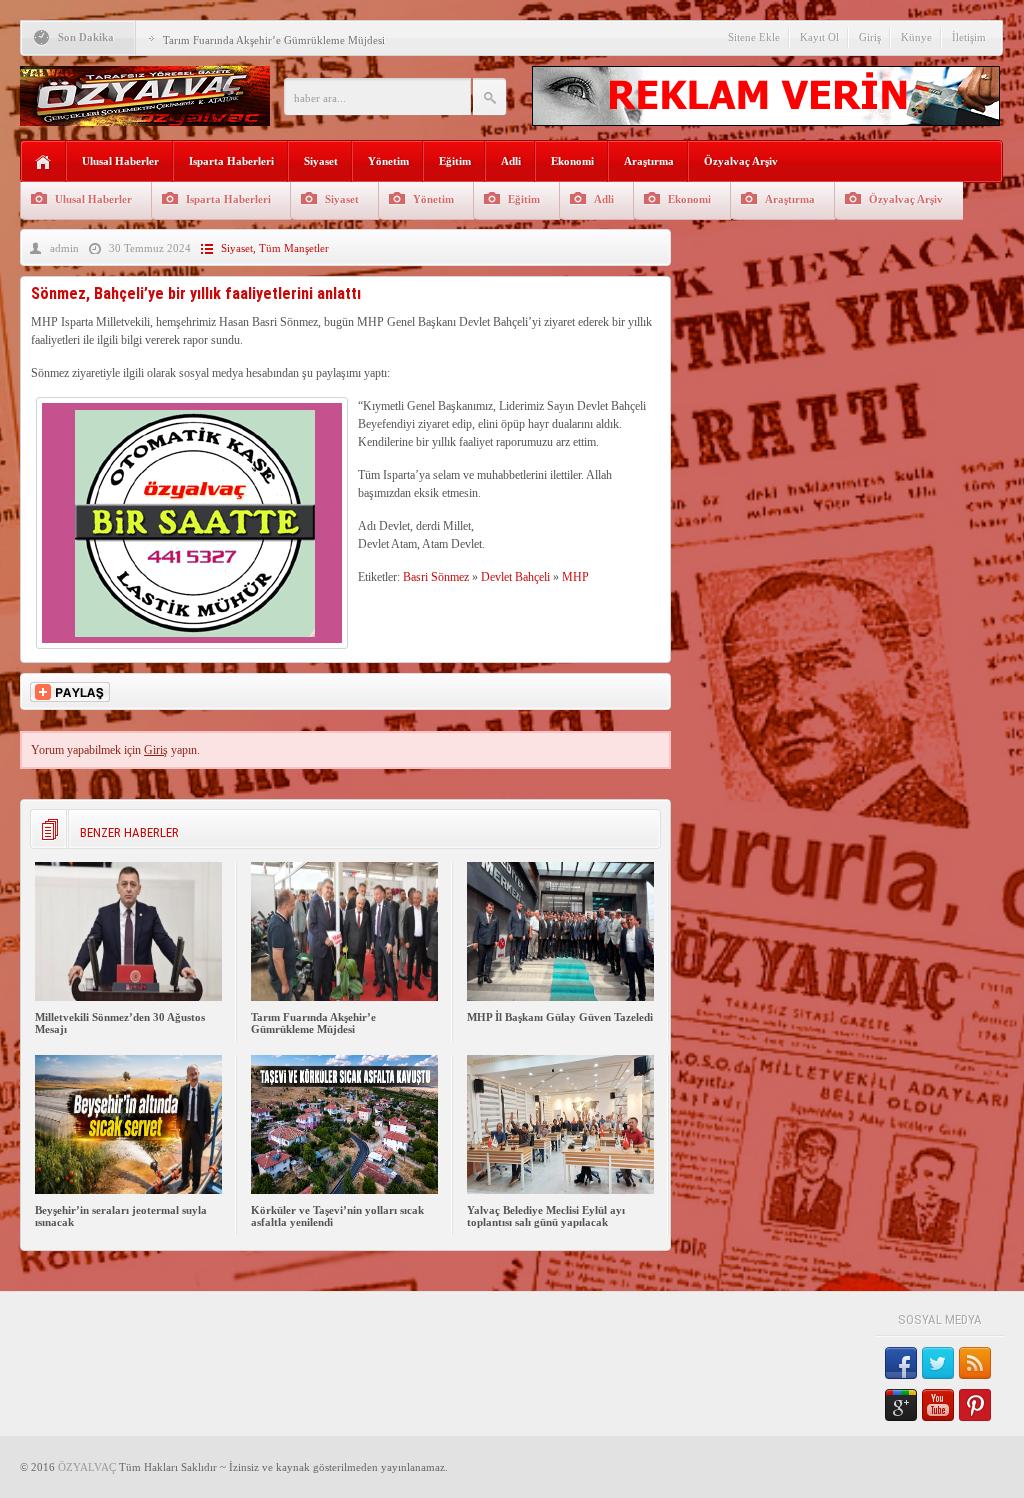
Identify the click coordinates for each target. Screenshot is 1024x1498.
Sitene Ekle (754, 37)
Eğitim (455, 161)
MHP (575, 577)
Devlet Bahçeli (515, 577)
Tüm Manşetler (294, 248)
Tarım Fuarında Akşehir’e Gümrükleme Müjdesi (274, 40)
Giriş (870, 37)
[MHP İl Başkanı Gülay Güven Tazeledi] (560, 997)
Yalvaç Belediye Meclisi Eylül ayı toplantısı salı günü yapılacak (546, 1216)
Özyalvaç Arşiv (741, 161)
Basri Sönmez (436, 577)
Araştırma (649, 161)
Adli (511, 161)
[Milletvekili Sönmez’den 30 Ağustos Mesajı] (128, 997)
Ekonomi (572, 161)
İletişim (969, 37)
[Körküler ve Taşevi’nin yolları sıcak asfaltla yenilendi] (344, 1190)
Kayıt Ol (819, 37)
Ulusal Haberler (120, 161)
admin (64, 248)
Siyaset (321, 161)
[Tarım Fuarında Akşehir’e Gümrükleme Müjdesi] (344, 997)
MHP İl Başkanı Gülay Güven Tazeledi (560, 1017)
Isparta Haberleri (231, 161)
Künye (916, 37)
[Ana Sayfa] (43, 162)
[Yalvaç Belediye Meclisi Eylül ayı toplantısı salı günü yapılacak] (560, 1190)
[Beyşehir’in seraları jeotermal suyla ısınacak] (128, 1190)
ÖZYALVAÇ (87, 1467)
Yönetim (388, 161)
